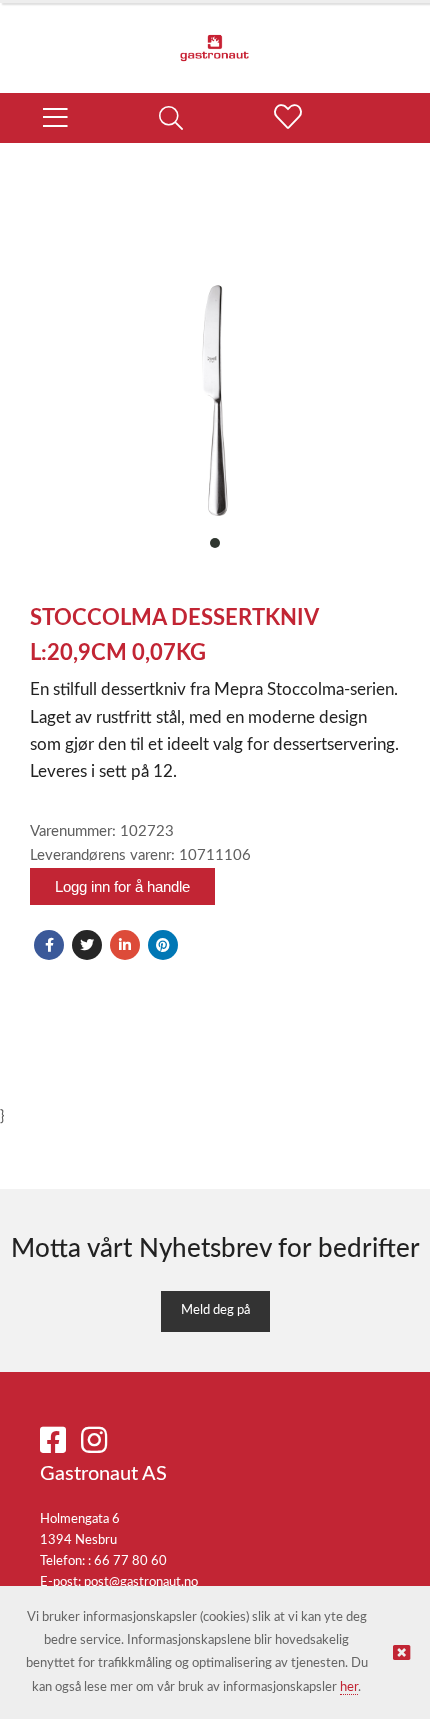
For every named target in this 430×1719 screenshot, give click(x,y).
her (349, 1687)
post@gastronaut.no (141, 1582)
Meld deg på (215, 1310)
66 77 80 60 (130, 1561)
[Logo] (215, 38)
